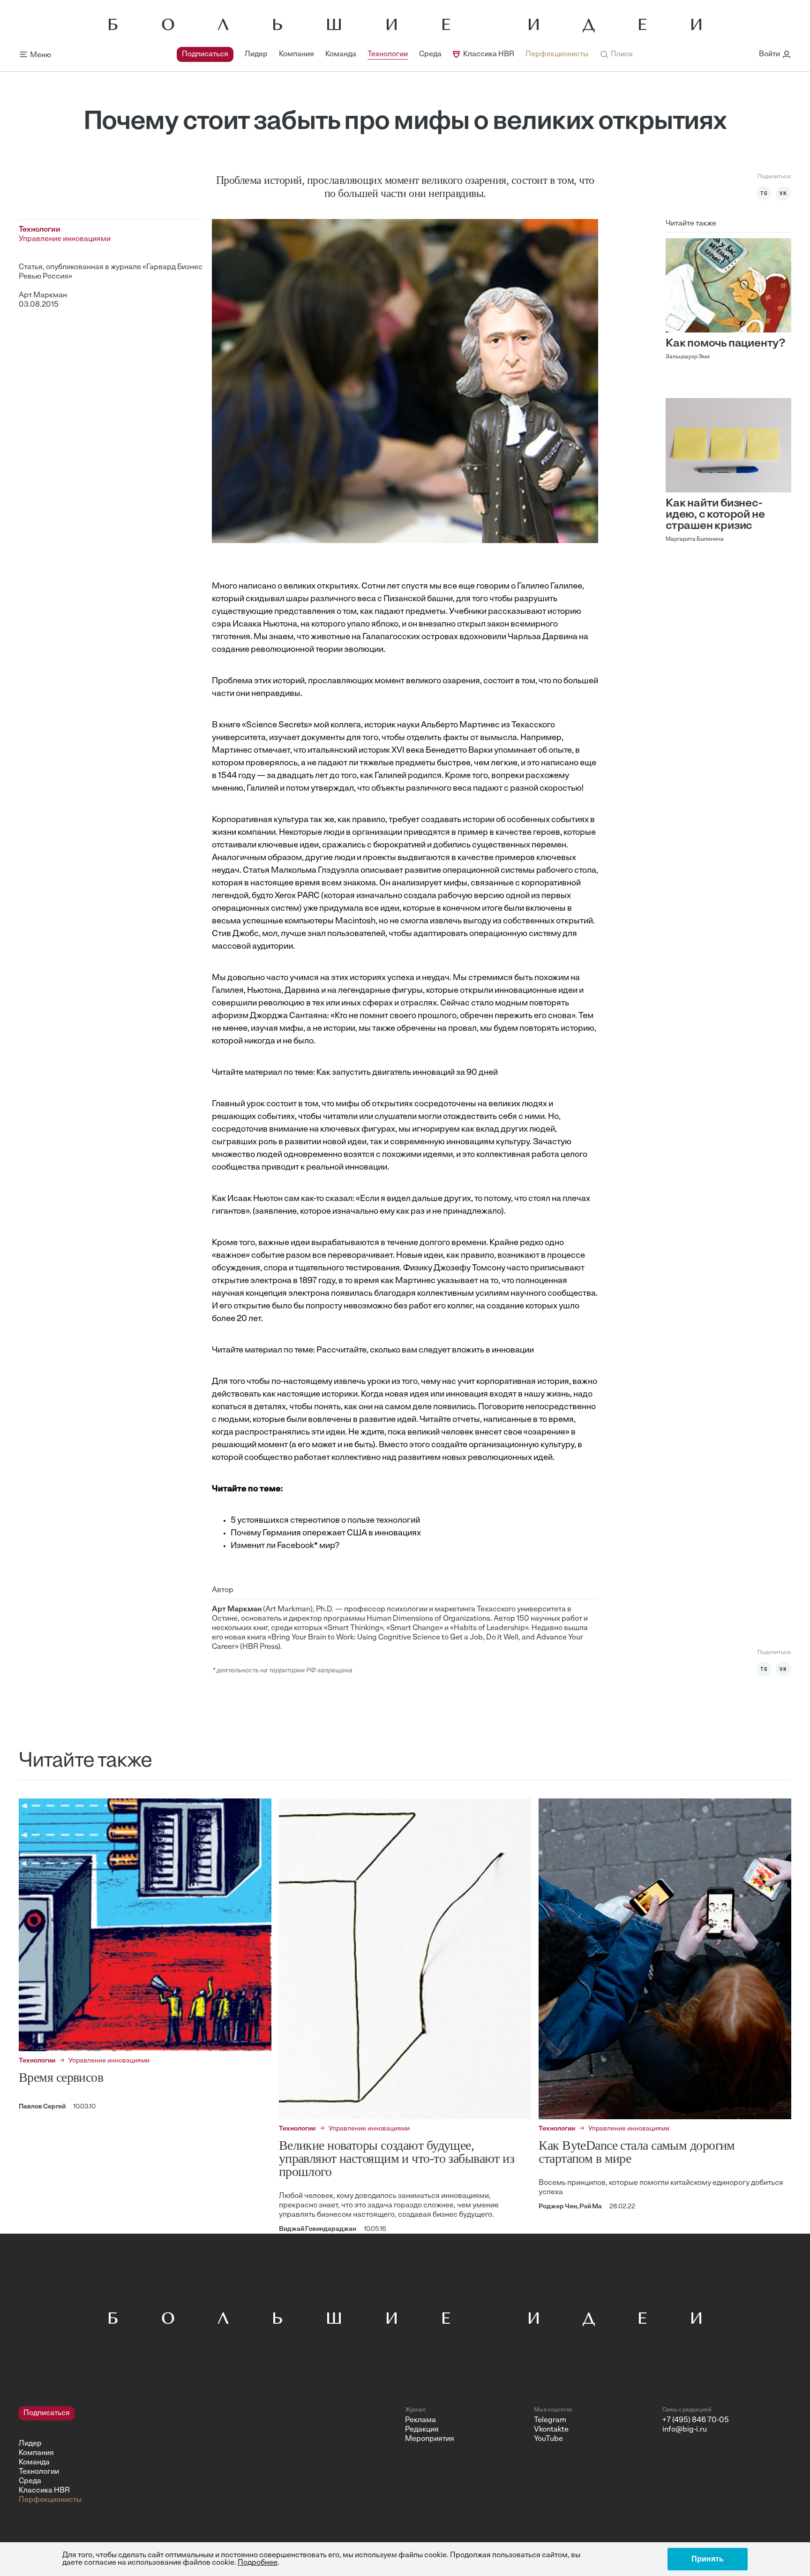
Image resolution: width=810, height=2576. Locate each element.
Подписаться (205, 54)
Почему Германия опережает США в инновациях (326, 1534)
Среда (430, 54)
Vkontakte (551, 2430)
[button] (616, 54)
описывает (382, 871)
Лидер (256, 54)
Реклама (420, 2420)
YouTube (548, 2439)
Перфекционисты (557, 54)
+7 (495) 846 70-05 (696, 2420)
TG (764, 193)
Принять (708, 2559)
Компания (296, 54)
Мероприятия (430, 2439)
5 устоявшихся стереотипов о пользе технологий (325, 1521)
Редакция (422, 2430)
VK (783, 193)
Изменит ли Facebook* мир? (285, 1546)
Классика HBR (489, 54)
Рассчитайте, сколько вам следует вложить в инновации (425, 1351)
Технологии (388, 54)
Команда (341, 54)
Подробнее (258, 2563)
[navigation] (382, 54)
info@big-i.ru (685, 2430)
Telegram (550, 2420)
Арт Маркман (43, 295)
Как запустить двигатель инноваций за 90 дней (407, 1073)
